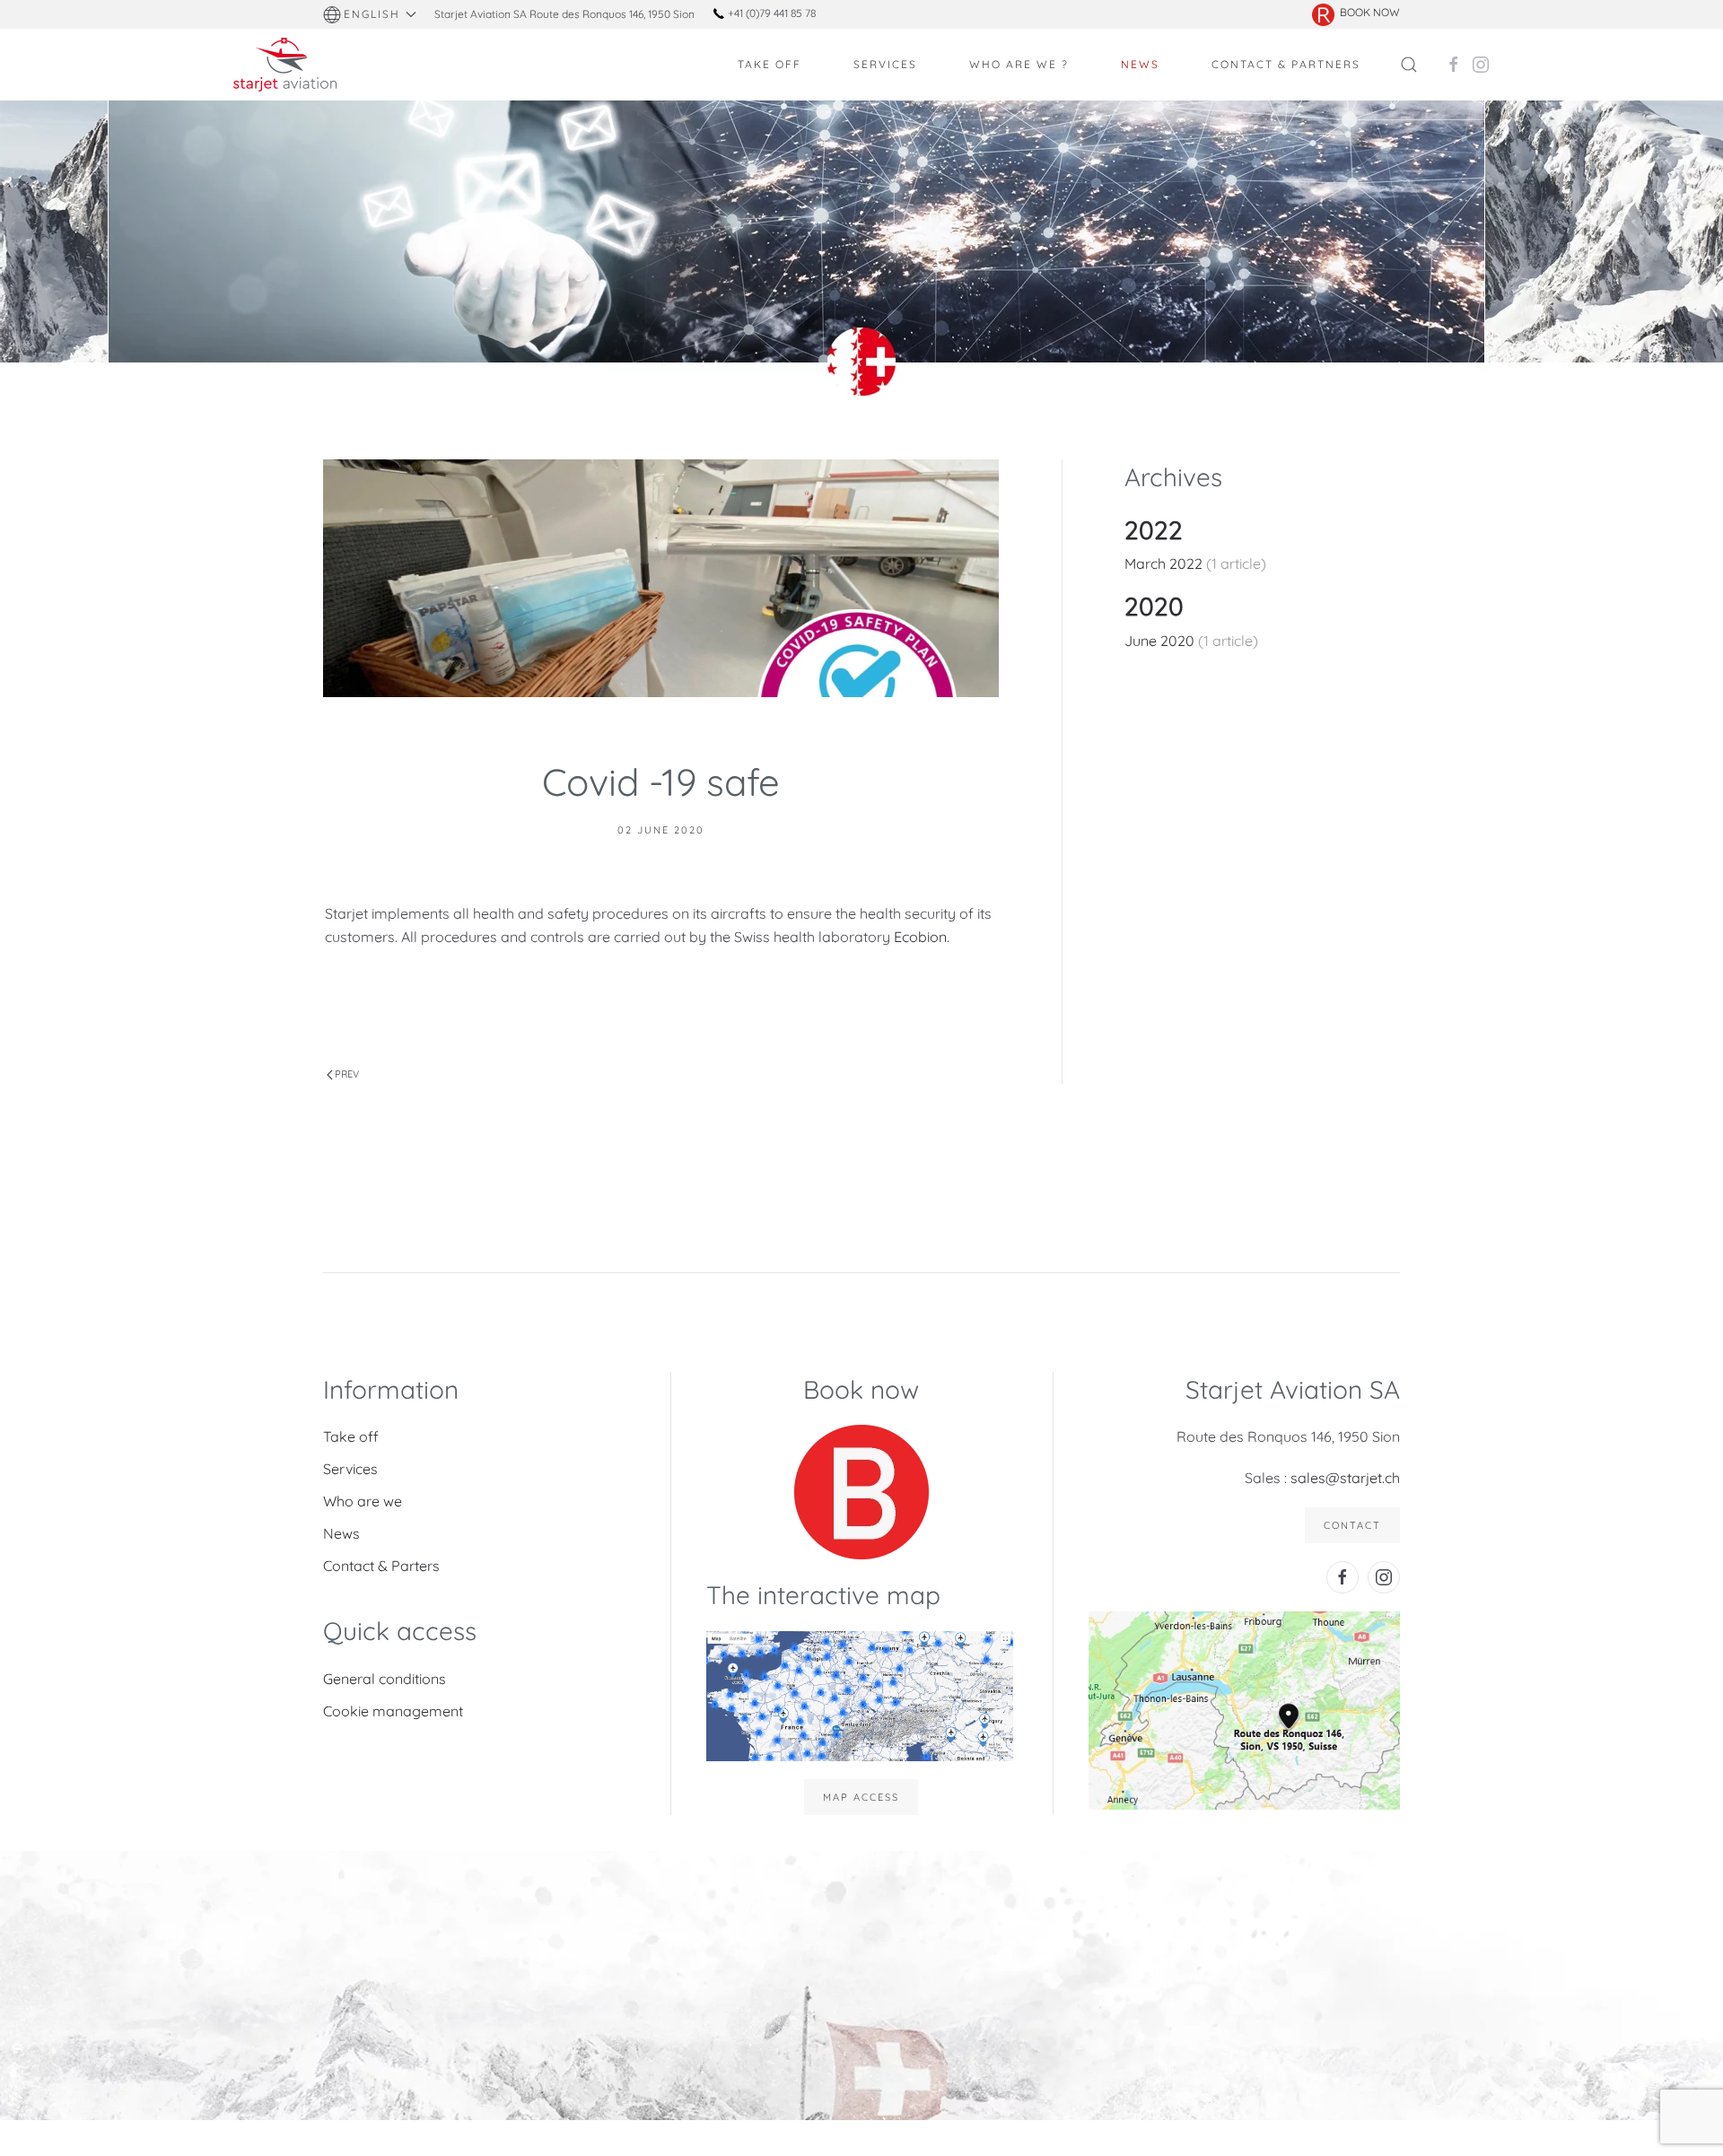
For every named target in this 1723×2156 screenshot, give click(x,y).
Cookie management (393, 1711)
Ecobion (920, 937)
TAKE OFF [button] (770, 64)
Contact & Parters (381, 1566)
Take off (351, 1436)
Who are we (363, 1501)
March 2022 (1165, 563)
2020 (1154, 606)
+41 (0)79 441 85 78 (770, 13)
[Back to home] (287, 65)
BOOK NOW (1370, 12)
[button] (370, 14)
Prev (347, 1074)
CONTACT (1352, 1525)
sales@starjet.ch (1345, 1478)
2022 (1154, 530)
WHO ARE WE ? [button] (1019, 64)
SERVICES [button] (885, 64)
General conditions (385, 1679)
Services (350, 1469)
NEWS (1140, 64)
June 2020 (1161, 641)
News (341, 1533)
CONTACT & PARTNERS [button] (1286, 64)
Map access (861, 1797)
